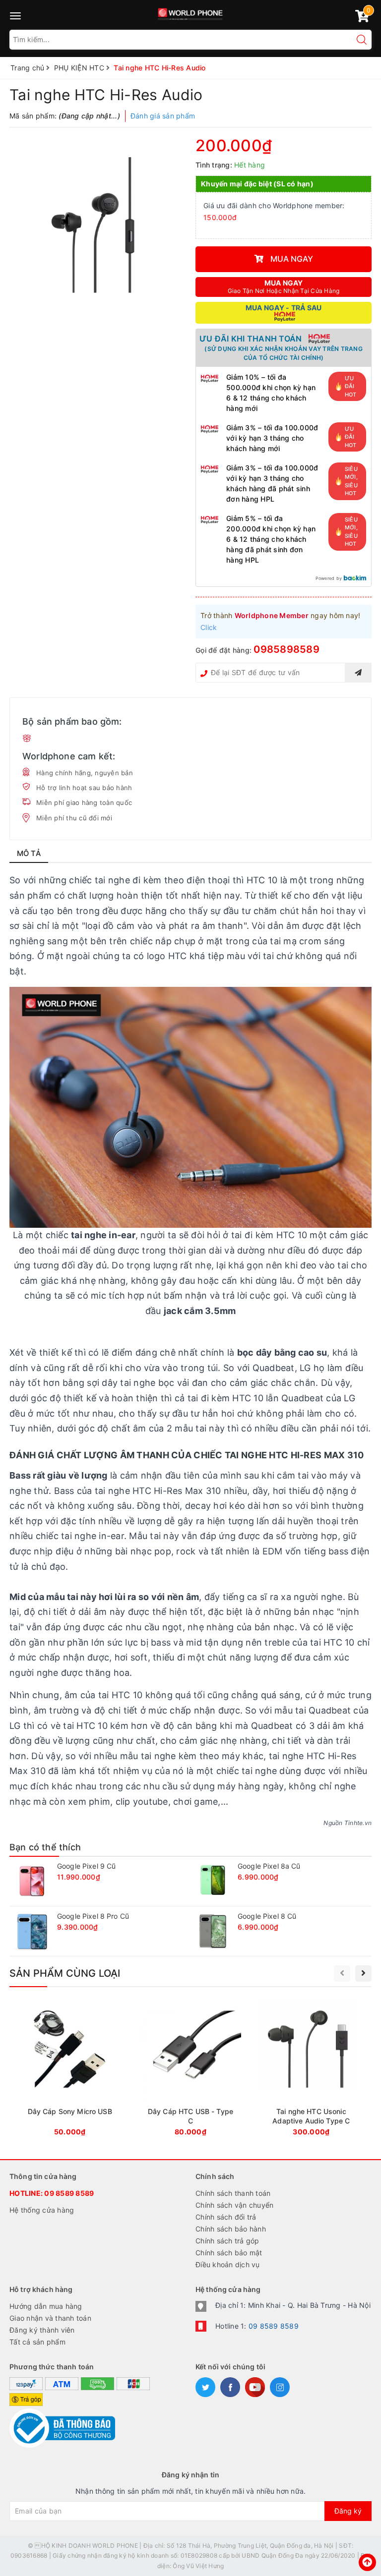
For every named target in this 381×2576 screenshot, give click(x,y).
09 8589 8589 (69, 2193)
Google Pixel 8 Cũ (267, 1916)
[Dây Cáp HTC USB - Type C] (190, 2070)
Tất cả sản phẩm (37, 2342)
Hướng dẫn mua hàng (46, 2306)
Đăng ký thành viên (42, 2330)
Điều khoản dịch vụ (228, 2264)
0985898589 (286, 649)
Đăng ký (348, 2511)
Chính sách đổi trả (226, 2217)
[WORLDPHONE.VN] (191, 12)
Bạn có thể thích (45, 1847)
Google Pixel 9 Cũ (86, 1866)
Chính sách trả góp (227, 2241)
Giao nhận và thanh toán (50, 2318)
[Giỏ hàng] (362, 18)
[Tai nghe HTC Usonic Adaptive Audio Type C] (311, 2070)
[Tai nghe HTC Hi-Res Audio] (97, 225)
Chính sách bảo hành (231, 2229)
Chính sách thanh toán (233, 2193)
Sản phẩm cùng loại (65, 1973)
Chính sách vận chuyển (234, 2205)
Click (209, 627)
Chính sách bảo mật (229, 2253)
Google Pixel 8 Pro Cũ (93, 1916)
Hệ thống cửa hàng (42, 2210)
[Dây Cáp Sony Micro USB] (70, 2070)
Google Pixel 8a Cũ (269, 1866)
